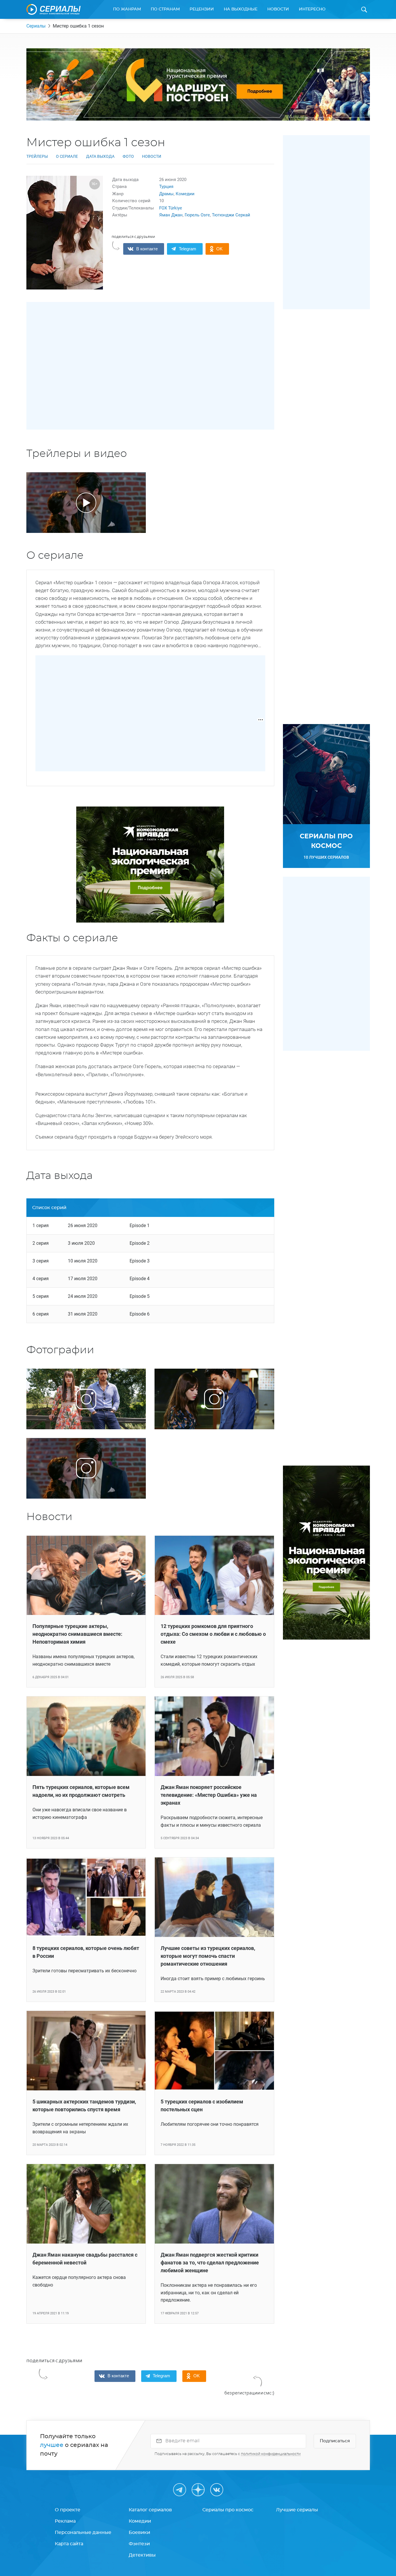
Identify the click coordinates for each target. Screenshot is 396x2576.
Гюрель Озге (197, 215)
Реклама (65, 2521)
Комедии (185, 194)
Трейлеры (37, 156)
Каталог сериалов (150, 2510)
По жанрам (127, 9)
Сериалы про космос (228, 2510)
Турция (166, 187)
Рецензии (202, 9)
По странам (165, 9)
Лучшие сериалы (297, 2510)
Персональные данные (83, 2532)
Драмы (166, 194)
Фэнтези (139, 2544)
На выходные (241, 9)
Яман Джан (171, 215)
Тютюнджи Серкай (231, 215)
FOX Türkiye (171, 208)
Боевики (139, 2532)
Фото (128, 156)
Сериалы (36, 26)
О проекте (68, 2510)
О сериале (67, 156)
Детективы (142, 2555)
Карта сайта (69, 2544)
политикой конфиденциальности (271, 2454)
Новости (278, 9)
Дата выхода (100, 156)
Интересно (312, 9)
